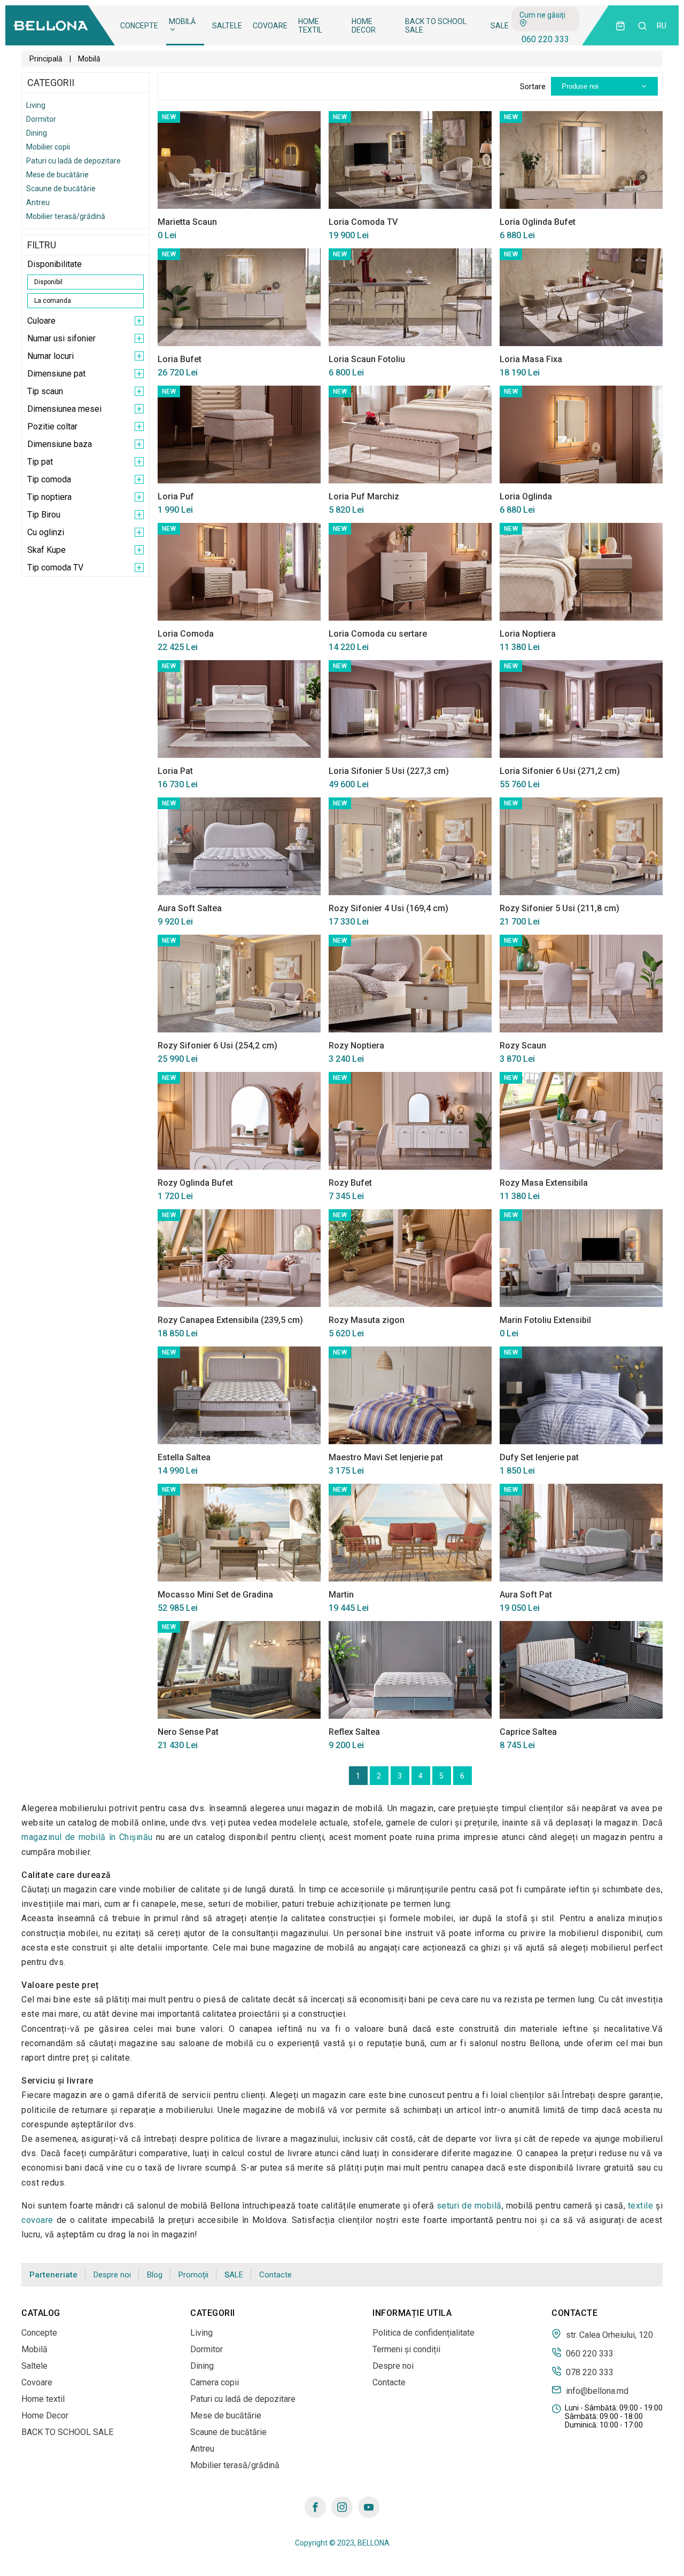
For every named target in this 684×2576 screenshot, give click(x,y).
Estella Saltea (184, 1457)
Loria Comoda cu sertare (378, 634)
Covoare (270, 26)
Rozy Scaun (523, 1046)
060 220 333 (545, 39)
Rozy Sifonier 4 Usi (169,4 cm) (388, 908)
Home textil (310, 26)
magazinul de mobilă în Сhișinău (87, 1837)
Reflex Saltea (354, 1732)
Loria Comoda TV (363, 222)
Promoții (193, 2275)
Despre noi (112, 2275)
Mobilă (182, 21)
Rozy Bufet (350, 1183)
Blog (155, 2275)
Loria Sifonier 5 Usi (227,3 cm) (389, 771)
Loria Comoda (186, 634)
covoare (37, 2220)
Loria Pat (175, 771)
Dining (37, 133)
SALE (500, 26)
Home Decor (364, 26)
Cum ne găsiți (542, 15)
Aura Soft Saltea (190, 908)
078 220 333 (589, 2372)
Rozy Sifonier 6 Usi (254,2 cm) (217, 1046)
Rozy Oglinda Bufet (195, 1183)
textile (641, 2206)
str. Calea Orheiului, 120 (608, 2335)
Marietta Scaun (187, 222)
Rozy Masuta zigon (367, 1320)
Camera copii (215, 2382)
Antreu (38, 202)
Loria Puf (176, 496)
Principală (46, 59)
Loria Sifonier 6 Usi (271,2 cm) (560, 771)
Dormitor (41, 119)
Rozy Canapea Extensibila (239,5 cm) (230, 1320)
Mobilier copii (48, 147)
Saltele (227, 26)
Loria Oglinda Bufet (538, 222)
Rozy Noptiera (356, 1046)
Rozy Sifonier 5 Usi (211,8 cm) (559, 908)
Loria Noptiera (528, 634)
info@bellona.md (596, 2391)
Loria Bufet (180, 359)
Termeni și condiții (406, 2349)
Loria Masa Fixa (531, 359)
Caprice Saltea (528, 1732)
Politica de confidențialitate (423, 2333)
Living (36, 105)
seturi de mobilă (469, 2206)
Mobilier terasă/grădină (66, 216)
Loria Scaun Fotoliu (367, 359)
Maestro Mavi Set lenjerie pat (386, 1457)
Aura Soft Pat (526, 1595)
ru (662, 26)
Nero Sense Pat (188, 1732)
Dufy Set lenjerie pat (539, 1457)
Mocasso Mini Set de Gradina (215, 1595)
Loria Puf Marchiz (364, 496)
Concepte (139, 26)
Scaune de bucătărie (61, 189)
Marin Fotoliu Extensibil (545, 1320)
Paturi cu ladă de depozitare (73, 161)
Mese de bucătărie (57, 175)
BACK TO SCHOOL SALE (436, 26)
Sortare (533, 87)
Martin (341, 1595)
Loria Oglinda (526, 496)
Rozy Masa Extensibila (544, 1183)
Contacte (275, 2275)
